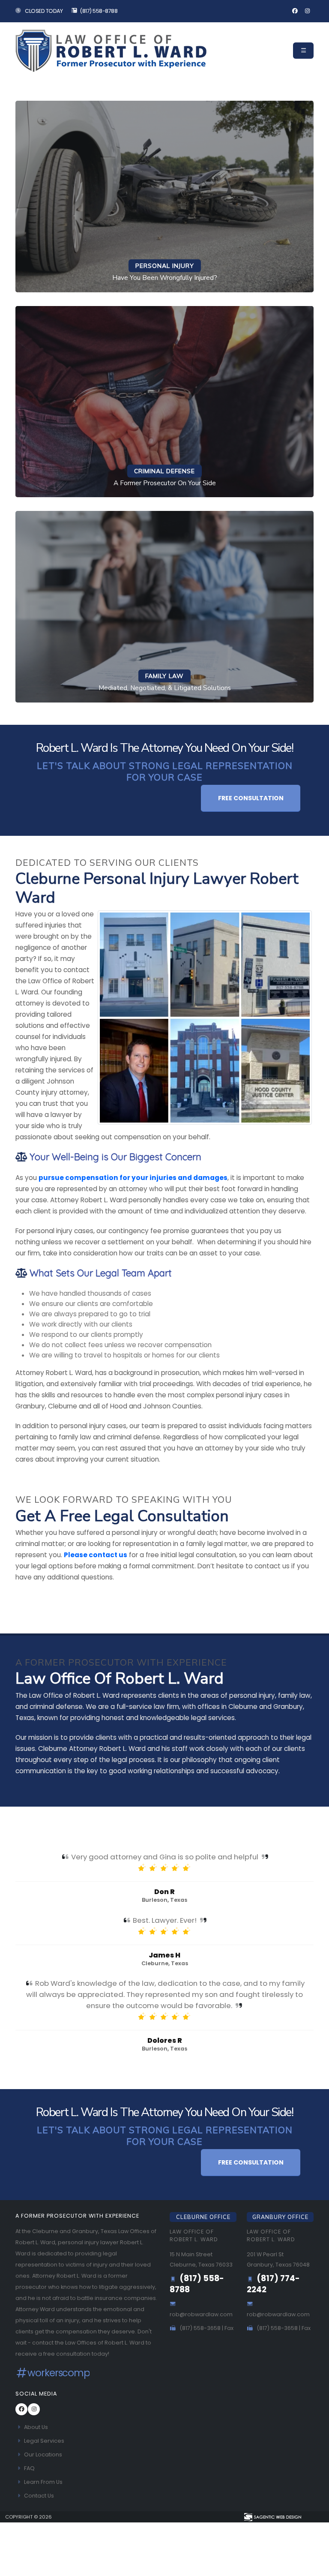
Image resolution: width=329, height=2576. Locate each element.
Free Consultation (251, 798)
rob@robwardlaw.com (201, 2314)
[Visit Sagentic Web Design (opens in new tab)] (272, 2517)
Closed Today (43, 11)
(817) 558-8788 (99, 11)
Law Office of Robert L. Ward (194, 2235)
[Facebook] (295, 11)
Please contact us (96, 1555)
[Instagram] (307, 11)
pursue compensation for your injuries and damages (133, 1178)
